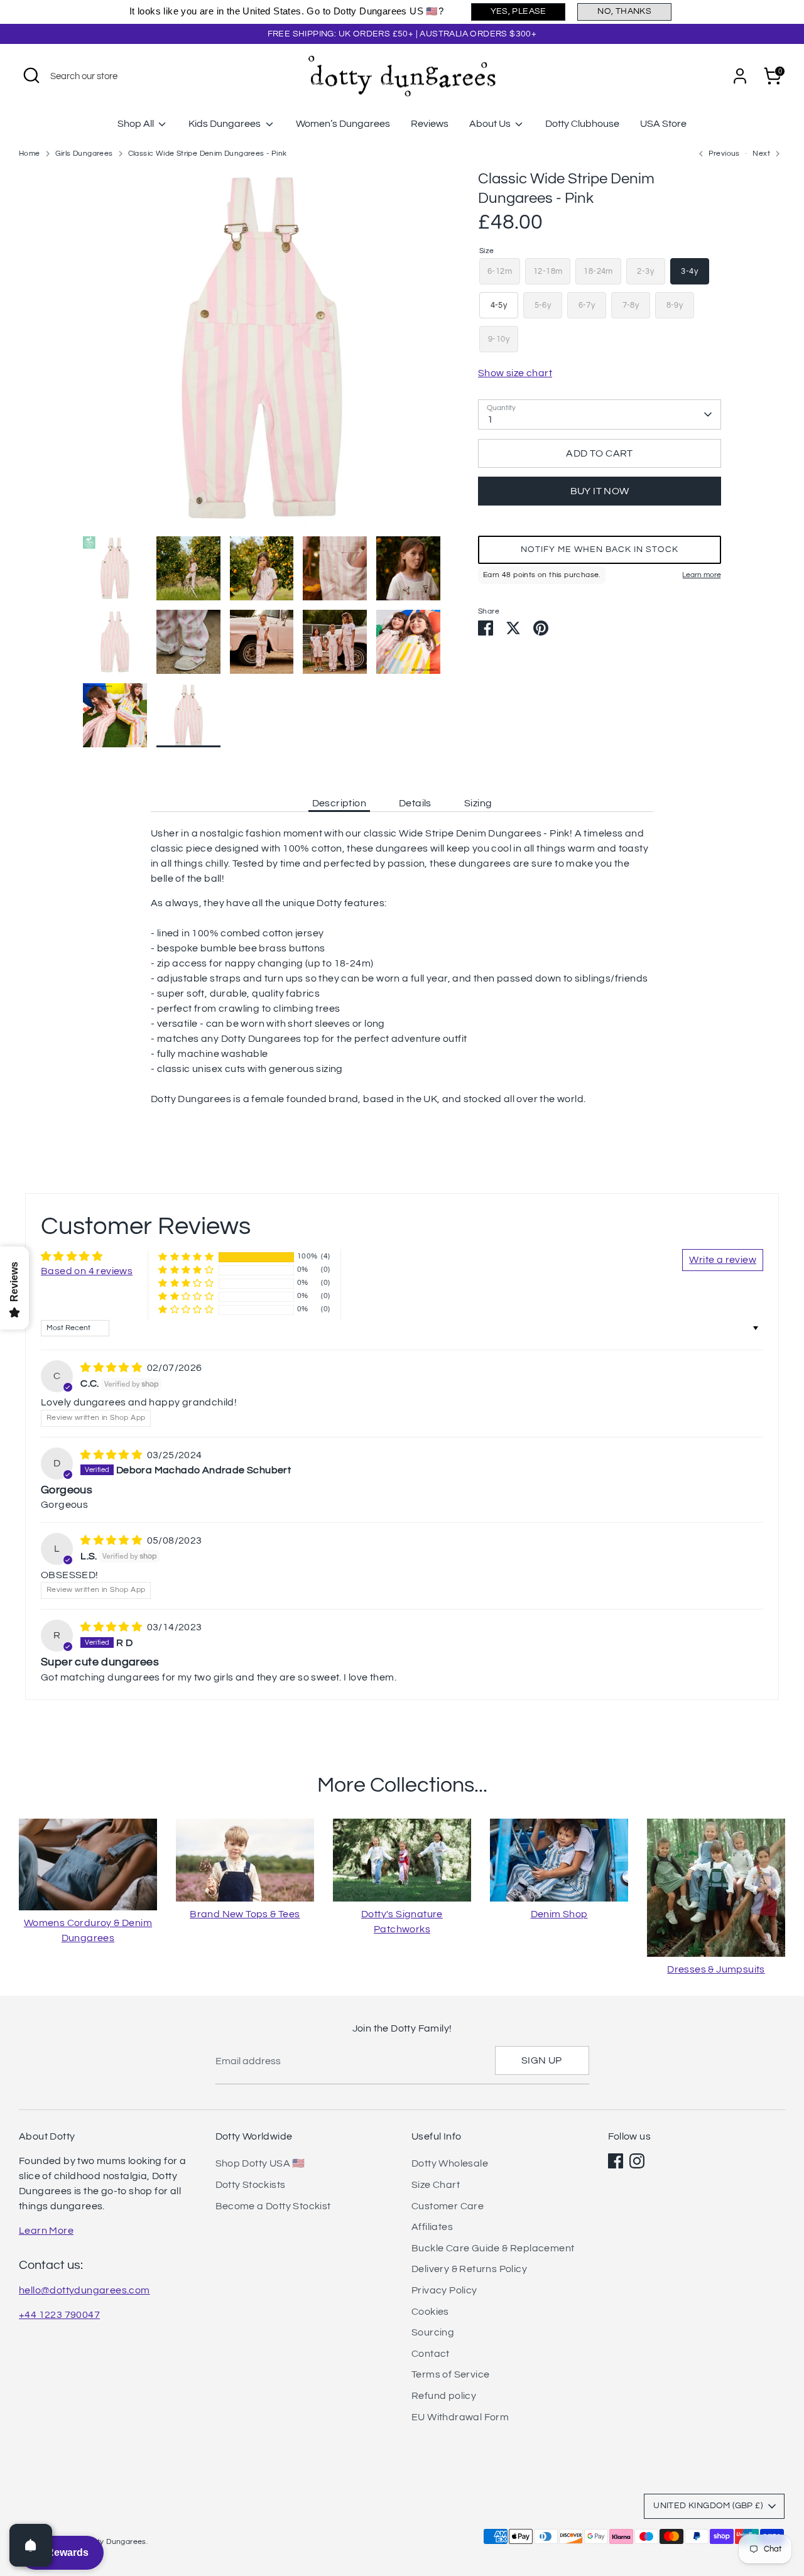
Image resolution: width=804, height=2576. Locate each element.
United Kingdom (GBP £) (708, 2506)
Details (415, 803)
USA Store (663, 124)
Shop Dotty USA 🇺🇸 (260, 2163)
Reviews (430, 124)
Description (339, 803)
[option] (262, 353)
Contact (431, 2354)
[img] (112, 1368)
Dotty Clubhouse (582, 124)
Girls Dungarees (84, 154)
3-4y (689, 271)
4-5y (499, 305)
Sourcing (433, 2332)
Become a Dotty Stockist (273, 2206)
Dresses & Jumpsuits (716, 1969)
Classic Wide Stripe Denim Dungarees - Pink (208, 154)
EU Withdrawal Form (460, 2417)
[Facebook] (616, 2161)
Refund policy (444, 2396)
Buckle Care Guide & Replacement (493, 2248)
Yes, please (519, 11)
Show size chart (515, 373)
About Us (491, 124)
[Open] (31, 2545)
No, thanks (624, 11)
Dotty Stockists (251, 2185)
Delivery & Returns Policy (469, 2269)
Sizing (478, 803)
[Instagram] (637, 2161)
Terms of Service (450, 2374)
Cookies (430, 2312)
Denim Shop (559, 1914)
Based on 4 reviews (87, 1271)
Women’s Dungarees (343, 124)
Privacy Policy (444, 2290)
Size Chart (436, 2185)
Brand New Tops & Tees (245, 1914)
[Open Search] (31, 75)
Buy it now (600, 491)
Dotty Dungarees (116, 2542)
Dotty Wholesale (450, 2163)
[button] (600, 549)
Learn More (46, 2231)
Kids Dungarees (225, 124)
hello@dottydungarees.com (84, 2290)
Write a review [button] (723, 1260)
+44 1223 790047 (59, 2315)
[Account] (740, 76)
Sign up (542, 2060)
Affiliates (432, 2227)
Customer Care (448, 2206)
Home (30, 154)
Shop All (137, 124)
